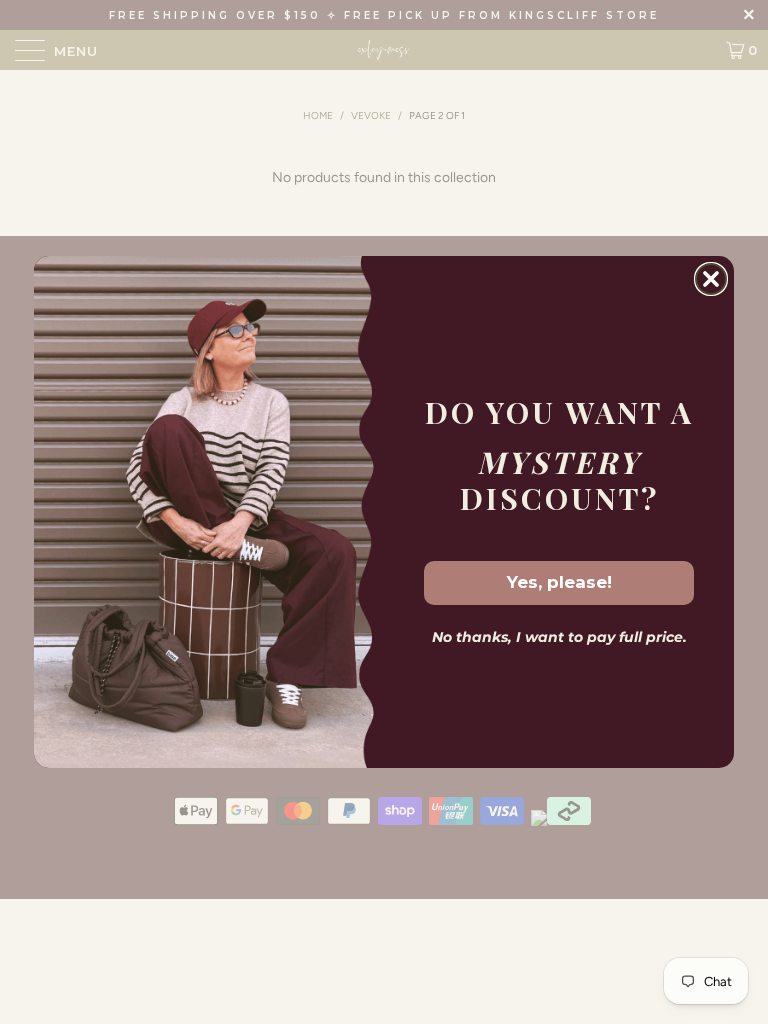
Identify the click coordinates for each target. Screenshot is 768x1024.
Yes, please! (559, 582)
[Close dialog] (711, 279)
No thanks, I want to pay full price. (559, 637)
